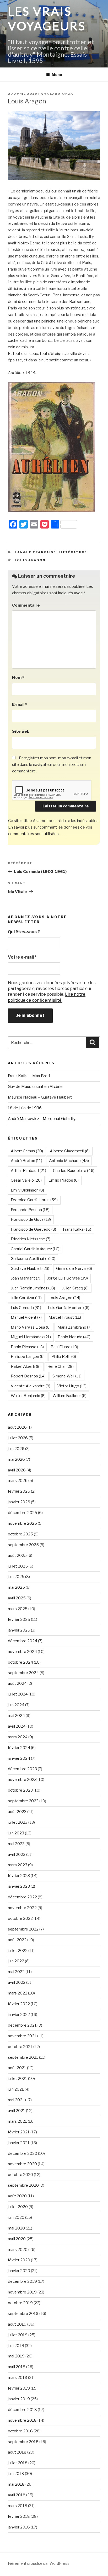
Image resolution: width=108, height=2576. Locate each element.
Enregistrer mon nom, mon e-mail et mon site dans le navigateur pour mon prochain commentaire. (52, 765)
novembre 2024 (22, 1652)
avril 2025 (17, 1598)
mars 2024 (18, 1737)
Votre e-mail (22, 957)
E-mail (20, 705)
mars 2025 (18, 1609)
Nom (18, 678)
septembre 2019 (23, 2314)
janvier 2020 (19, 2271)
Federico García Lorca (34, 1200)
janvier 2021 (19, 2143)
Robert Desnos (28, 1376)
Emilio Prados (64, 1180)
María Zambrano (74, 1327)
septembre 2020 (23, 2185)
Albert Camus (27, 1151)
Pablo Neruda (74, 1337)
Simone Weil (67, 1376)
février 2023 (19, 1876)
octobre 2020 (20, 2175)
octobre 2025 (20, 1534)
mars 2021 (17, 2121)
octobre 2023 (20, 1790)
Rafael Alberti (26, 1366)
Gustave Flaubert (30, 1269)
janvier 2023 (19, 1886)
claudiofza (60, 94)
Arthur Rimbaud (28, 1171)
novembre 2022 (22, 1908)
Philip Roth (64, 1357)
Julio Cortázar (26, 1298)
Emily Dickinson (27, 1190)
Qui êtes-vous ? (24, 932)
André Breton (26, 1161)
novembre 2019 (22, 2292)
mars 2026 (18, 1481)
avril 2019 (17, 2367)
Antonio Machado (69, 1161)
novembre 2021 (22, 2036)
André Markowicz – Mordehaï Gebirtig (42, 1119)
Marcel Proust (65, 1317)
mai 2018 (16, 2484)
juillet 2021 (18, 2079)
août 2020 (17, 2196)
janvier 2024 (19, 1758)
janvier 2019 (19, 2399)
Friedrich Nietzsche (31, 1239)
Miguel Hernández (31, 1337)
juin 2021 (16, 2089)
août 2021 (17, 2068)
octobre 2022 (20, 1918)
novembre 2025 (22, 1523)
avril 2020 (17, 2239)
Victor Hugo (72, 1386)
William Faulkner (69, 1396)
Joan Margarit (26, 1278)
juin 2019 (16, 2346)
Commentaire (26, 605)
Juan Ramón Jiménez (33, 1288)
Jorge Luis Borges (67, 1278)
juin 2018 (16, 2474)
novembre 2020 (22, 2164)
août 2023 (17, 1812)
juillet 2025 (18, 1566)
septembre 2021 (23, 2057)
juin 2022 (16, 1961)
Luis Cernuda (26, 1308)
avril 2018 (17, 2495)
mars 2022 (18, 1993)
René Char (61, 1366)
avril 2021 (17, 2111)
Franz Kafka (77, 1229)
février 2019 (19, 2388)
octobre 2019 (20, 2303)
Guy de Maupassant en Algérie (35, 1087)
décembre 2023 (22, 1769)
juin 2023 (16, 1833)
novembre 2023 (22, 1780)
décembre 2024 (23, 1641)
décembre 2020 (23, 2153)
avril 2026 (17, 1470)
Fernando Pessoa (30, 1210)
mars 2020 (18, 2250)
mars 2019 (18, 2378)
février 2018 (19, 2516)
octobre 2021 (20, 2047)
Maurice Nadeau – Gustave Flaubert (40, 1097)
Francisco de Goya (31, 1219)
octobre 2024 (20, 1662)
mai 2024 (16, 1716)
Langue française (36, 552)
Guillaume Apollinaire (33, 1259)
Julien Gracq (75, 1288)
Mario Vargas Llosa (31, 1327)
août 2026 (17, 1427)
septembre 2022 (23, 1929)
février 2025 (19, 1619)
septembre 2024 (23, 1673)
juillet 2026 (18, 1438)
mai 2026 (16, 1459)
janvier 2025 (19, 1630)
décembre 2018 (22, 2410)
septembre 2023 (23, 1801)
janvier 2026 (19, 1502)
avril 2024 (17, 1726)
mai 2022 (16, 1972)
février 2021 (19, 2132)
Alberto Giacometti (70, 1151)
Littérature (73, 552)
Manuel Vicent (26, 1317)
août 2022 (17, 1940)
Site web (21, 731)
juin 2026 (16, 1449)
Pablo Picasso (27, 1347)
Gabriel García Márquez (35, 1249)
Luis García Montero (69, 1308)
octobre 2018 (20, 2431)
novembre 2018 (22, 2420)
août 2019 (17, 2324)
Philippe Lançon (28, 1357)
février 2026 (19, 1491)
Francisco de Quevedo (33, 1229)
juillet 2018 (18, 2463)
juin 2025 (16, 1577)
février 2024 (19, 1748)
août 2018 (17, 2452)
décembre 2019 (22, 2281)
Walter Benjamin (28, 1396)
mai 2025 (16, 1587)
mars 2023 (18, 1865)
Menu (57, 75)
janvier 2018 (19, 2527)
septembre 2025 (23, 1545)
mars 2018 (18, 2506)
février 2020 (19, 2260)
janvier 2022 (19, 2015)
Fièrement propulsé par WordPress (39, 2563)
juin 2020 (16, 2217)
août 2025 (17, 1556)
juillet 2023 (18, 1822)
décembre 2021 (22, 2025)
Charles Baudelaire (74, 1171)
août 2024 (17, 1683)
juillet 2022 (18, 1951)
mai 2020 (16, 2228)
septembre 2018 (23, 2442)
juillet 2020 (18, 2207)
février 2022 (19, 2004)
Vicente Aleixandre (31, 1386)
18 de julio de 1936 (25, 1108)
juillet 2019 (18, 2335)
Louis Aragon (31, 560)
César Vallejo (26, 1180)
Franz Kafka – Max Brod (29, 1076)
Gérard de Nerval (74, 1269)
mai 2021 (16, 2100)
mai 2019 (16, 2356)
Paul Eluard (64, 1347)
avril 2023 (17, 1855)
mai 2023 (16, 1844)
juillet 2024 (18, 1694)
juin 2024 (16, 1705)
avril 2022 (17, 1982)
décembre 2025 (23, 1513)
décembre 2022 (22, 1897)
